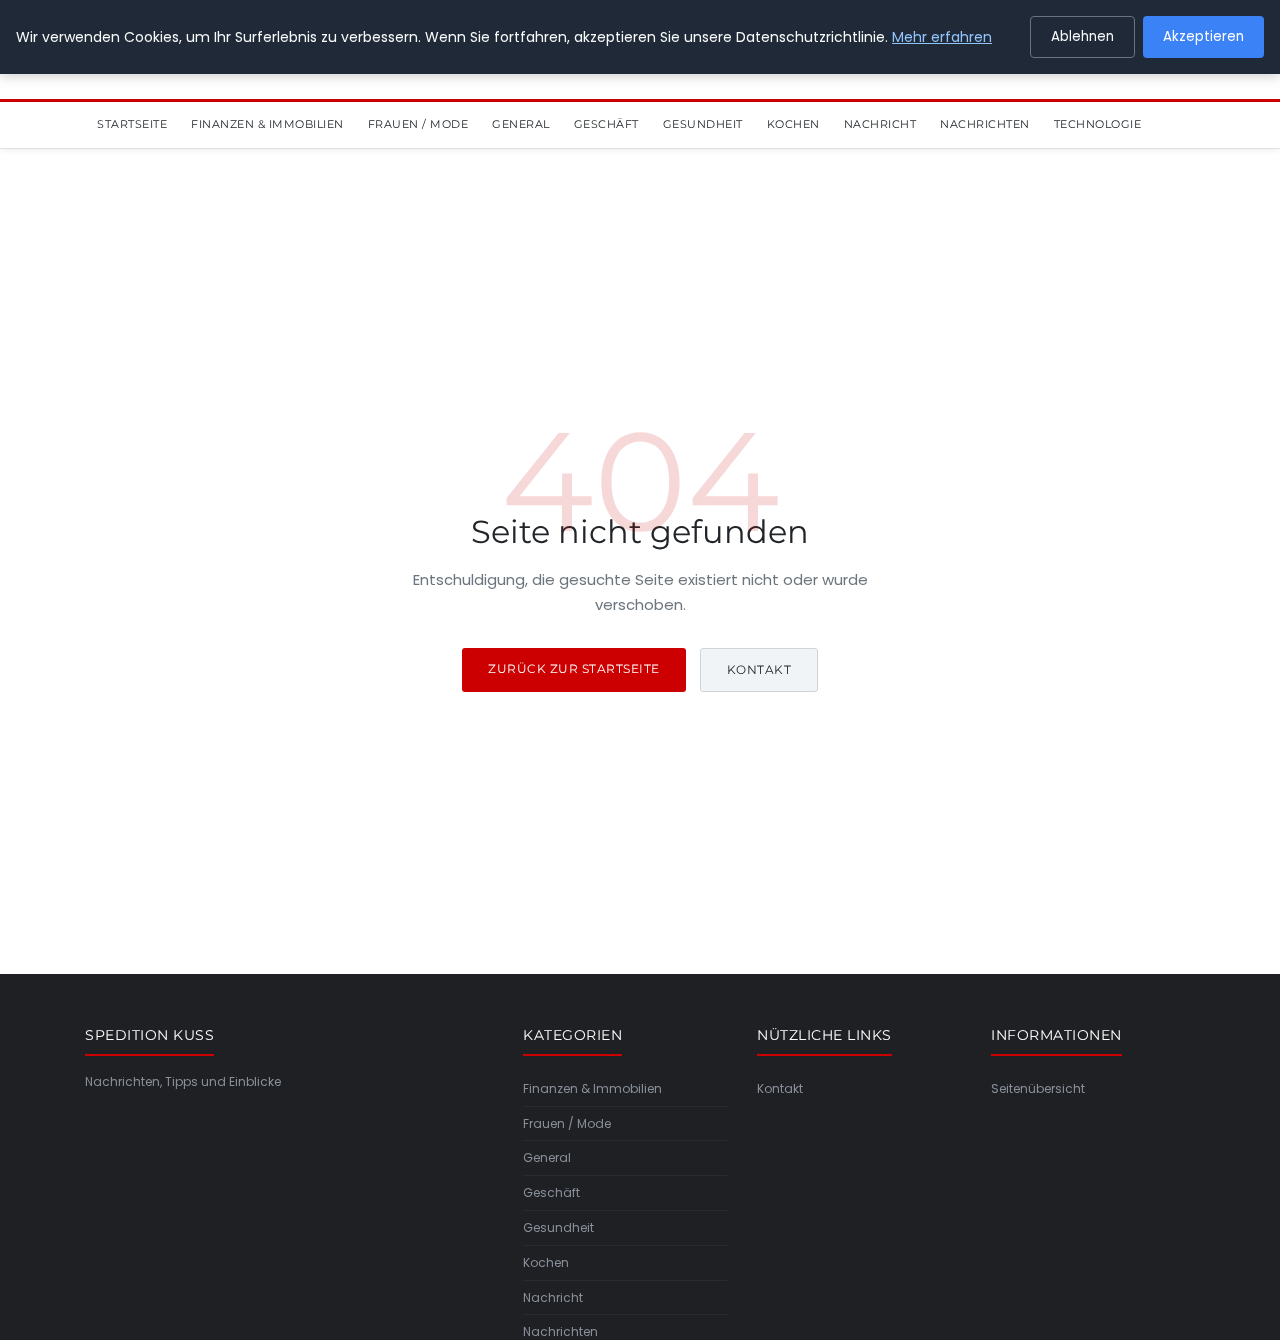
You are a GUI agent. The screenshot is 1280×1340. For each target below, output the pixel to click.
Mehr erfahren (942, 37)
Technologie (1098, 124)
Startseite (132, 124)
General (521, 124)
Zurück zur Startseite (574, 668)
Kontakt (759, 669)
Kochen (793, 124)
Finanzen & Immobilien (267, 124)
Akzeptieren (1203, 36)
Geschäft (606, 124)
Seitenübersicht (1038, 1088)
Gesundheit (703, 124)
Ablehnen (1082, 36)
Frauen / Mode (418, 124)
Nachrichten (985, 124)
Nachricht (880, 124)
